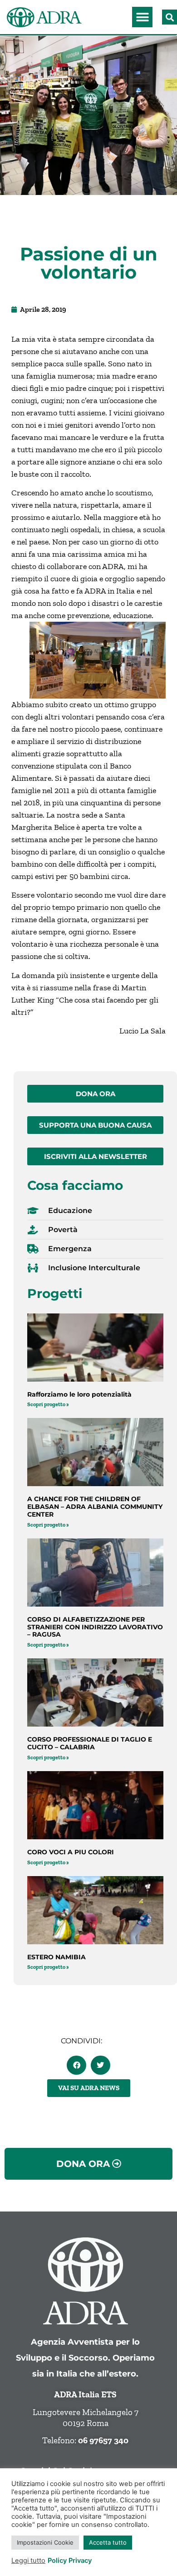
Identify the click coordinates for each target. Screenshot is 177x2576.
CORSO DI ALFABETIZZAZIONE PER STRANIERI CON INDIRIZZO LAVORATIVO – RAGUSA (95, 1627)
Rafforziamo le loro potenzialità (79, 1394)
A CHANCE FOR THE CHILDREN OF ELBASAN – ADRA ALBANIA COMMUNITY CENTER (95, 1507)
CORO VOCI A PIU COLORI (71, 1852)
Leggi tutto (28, 2561)
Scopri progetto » (48, 1404)
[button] (142, 17)
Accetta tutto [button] (108, 2542)
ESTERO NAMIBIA (57, 1957)
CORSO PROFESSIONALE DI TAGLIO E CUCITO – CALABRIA (90, 1743)
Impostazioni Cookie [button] (45, 2542)
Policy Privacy (70, 2561)
